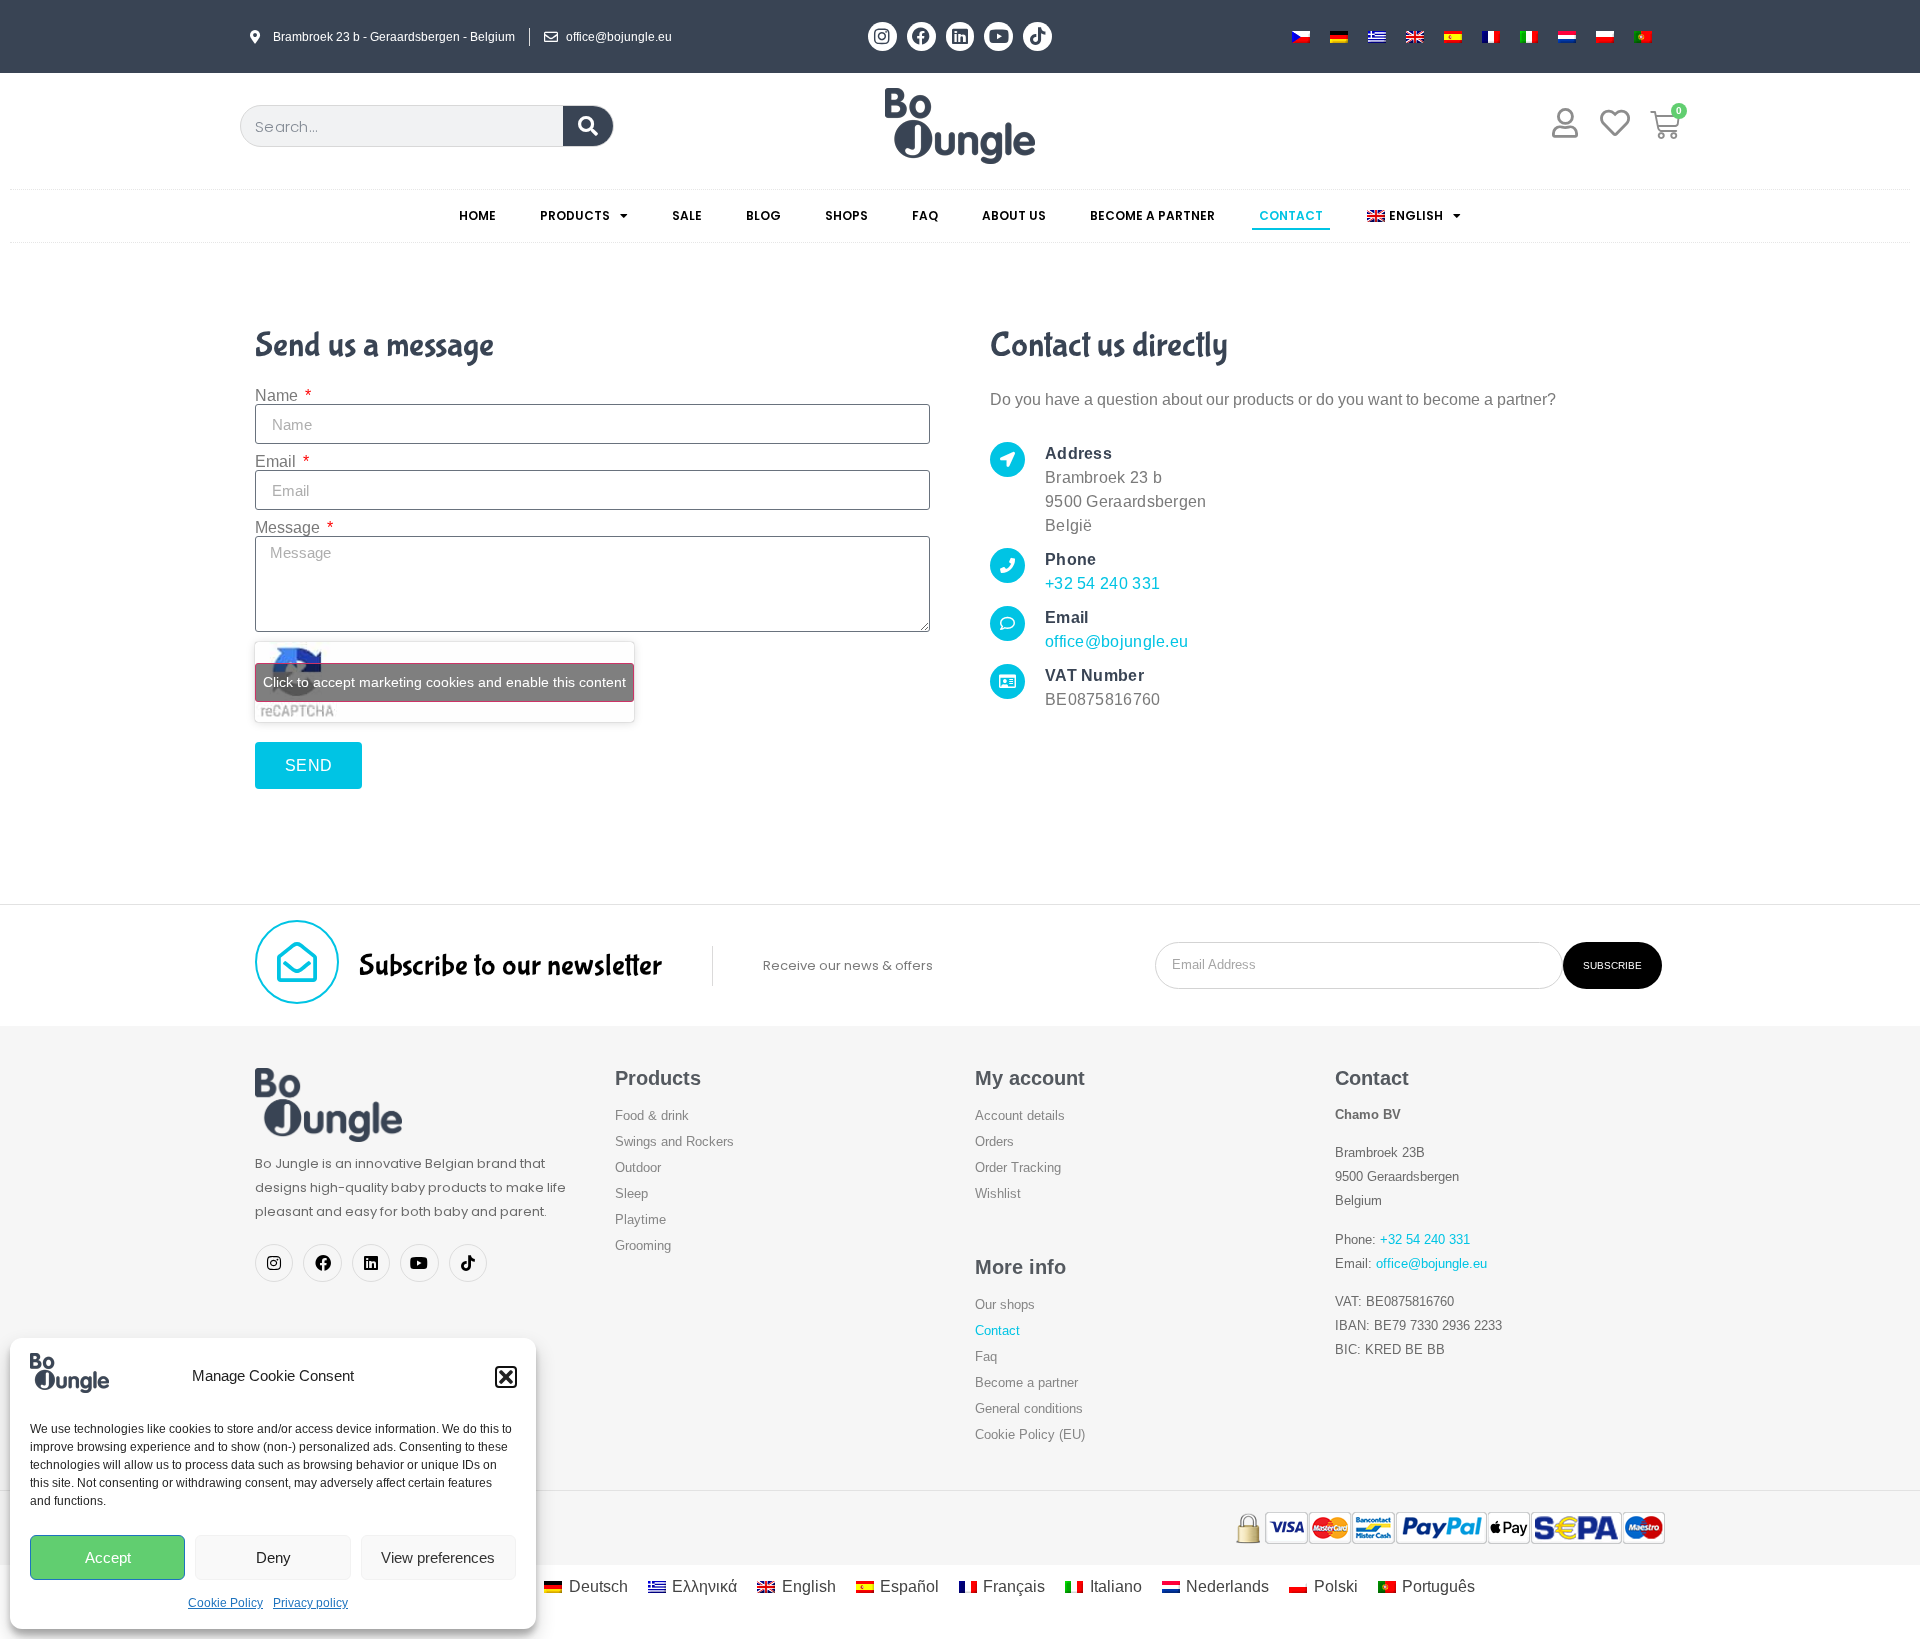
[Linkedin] (960, 36)
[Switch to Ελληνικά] (1377, 36)
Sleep (631, 1193)
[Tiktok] (1037, 36)
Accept (108, 1557)
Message (289, 528)
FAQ (925, 215)
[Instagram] (882, 36)
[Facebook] (921, 36)
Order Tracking (1018, 1167)
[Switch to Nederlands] (1567, 36)
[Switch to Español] (1453, 36)
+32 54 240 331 (1102, 583)
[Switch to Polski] (1605, 36)
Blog (763, 215)
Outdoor (638, 1167)
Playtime (640, 1219)
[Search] (588, 126)
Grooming (643, 1245)
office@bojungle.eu (1116, 641)
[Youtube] (998, 36)
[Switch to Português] (1643, 36)
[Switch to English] (1415, 36)
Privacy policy (310, 1603)
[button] (506, 1377)
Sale (687, 215)
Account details (1020, 1115)
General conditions (1029, 1408)
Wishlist (998, 1193)
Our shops (1005, 1304)
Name (278, 396)
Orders (994, 1141)
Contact (1291, 215)
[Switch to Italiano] (1529, 36)
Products (575, 215)
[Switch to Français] (1491, 36)
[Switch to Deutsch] (1339, 36)
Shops (846, 215)
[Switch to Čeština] (1301, 36)
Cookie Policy (225, 1603)
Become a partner (1152, 215)
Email (277, 462)
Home (477, 215)
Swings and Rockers (674, 1141)
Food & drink (652, 1115)
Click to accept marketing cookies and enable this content (444, 682)
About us (1014, 215)
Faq (986, 1356)
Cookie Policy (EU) (1030, 1434)
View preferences (438, 1557)
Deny (273, 1557)
